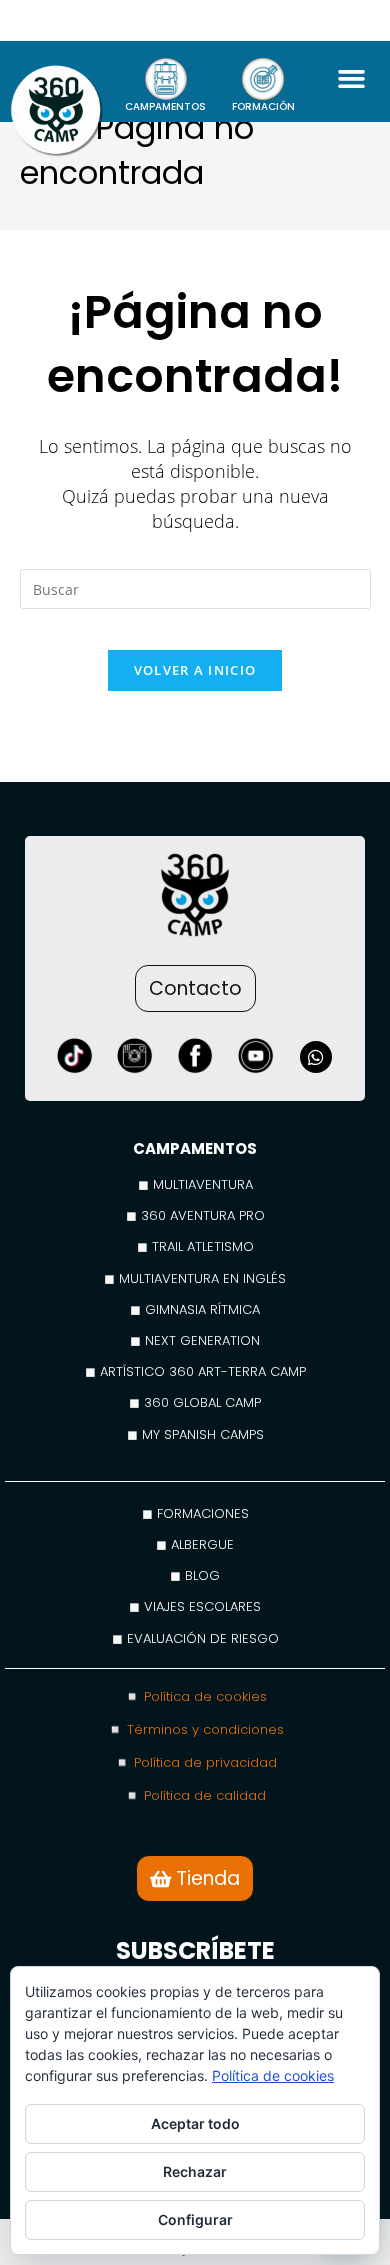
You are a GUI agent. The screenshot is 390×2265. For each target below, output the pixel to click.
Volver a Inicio (195, 670)
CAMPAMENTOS (165, 106)
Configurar (195, 2219)
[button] (351, 79)
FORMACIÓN (263, 106)
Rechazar (195, 2171)
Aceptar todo (195, 2123)
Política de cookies (273, 2075)
